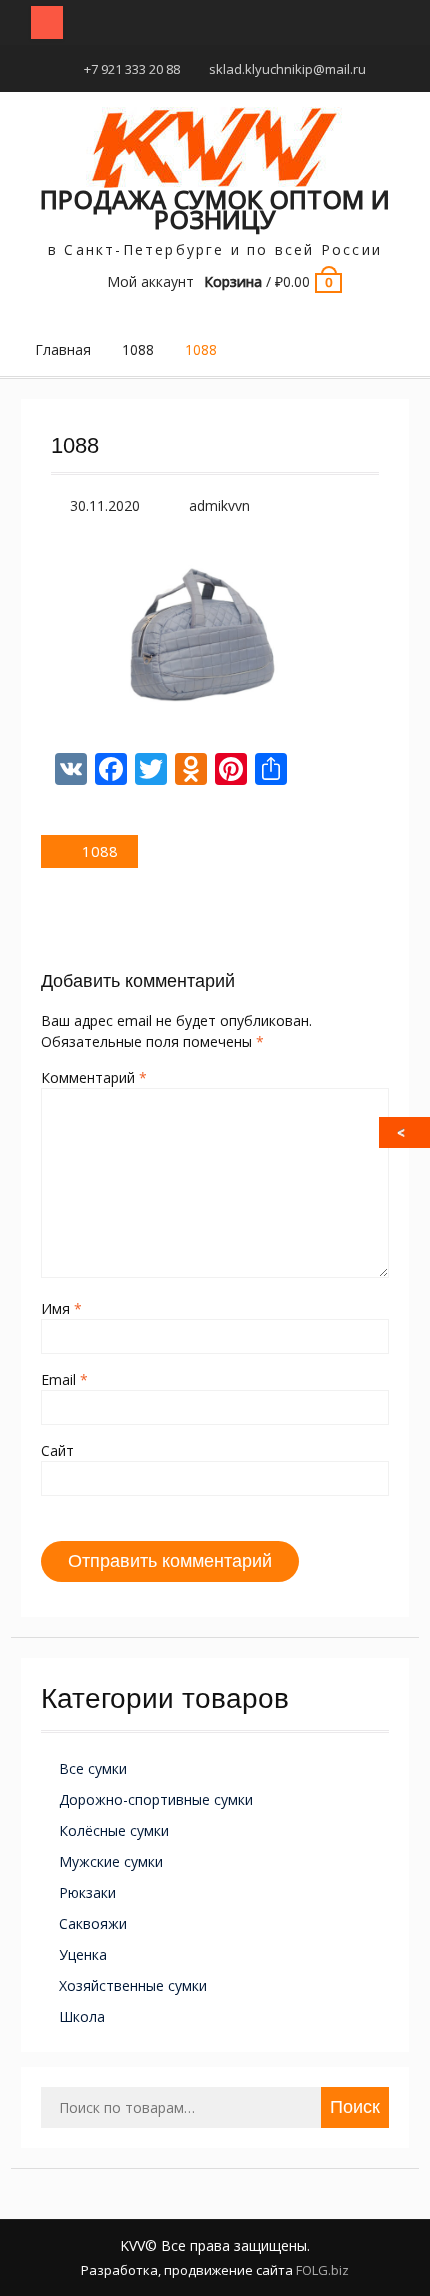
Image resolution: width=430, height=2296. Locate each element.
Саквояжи (93, 1923)
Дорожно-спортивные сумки (156, 1799)
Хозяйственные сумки (133, 1985)
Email (64, 1379)
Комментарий (94, 1077)
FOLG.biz (322, 2270)
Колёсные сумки (114, 1830)
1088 (138, 349)
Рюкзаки (87, 1892)
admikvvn (219, 505)
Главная (63, 349)
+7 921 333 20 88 (132, 69)
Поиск (355, 2107)
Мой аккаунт (150, 281)
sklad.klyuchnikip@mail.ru (287, 69)
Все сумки (93, 1768)
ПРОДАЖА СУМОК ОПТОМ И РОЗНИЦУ (215, 209)
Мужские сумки (111, 1861)
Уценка (83, 1954)
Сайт (57, 1450)
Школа (82, 2016)
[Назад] (406, 1132)
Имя (61, 1308)
